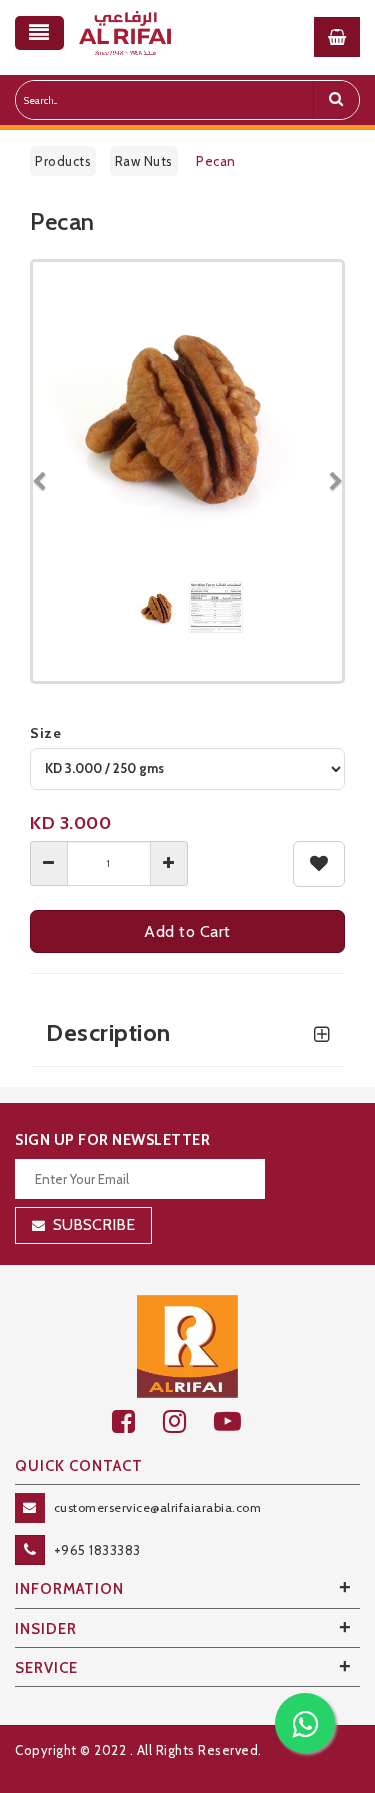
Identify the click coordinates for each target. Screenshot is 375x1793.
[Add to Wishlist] (319, 864)
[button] (46, 471)
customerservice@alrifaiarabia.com (158, 1507)
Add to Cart (187, 931)
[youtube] (238, 1421)
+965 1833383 (97, 1550)
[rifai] (188, 1345)
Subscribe (94, 1224)
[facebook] (137, 1421)
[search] (336, 100)
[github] (188, 1421)
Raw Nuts (144, 161)
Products (63, 161)
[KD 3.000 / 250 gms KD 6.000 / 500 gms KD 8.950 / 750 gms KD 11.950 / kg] (187, 769)
